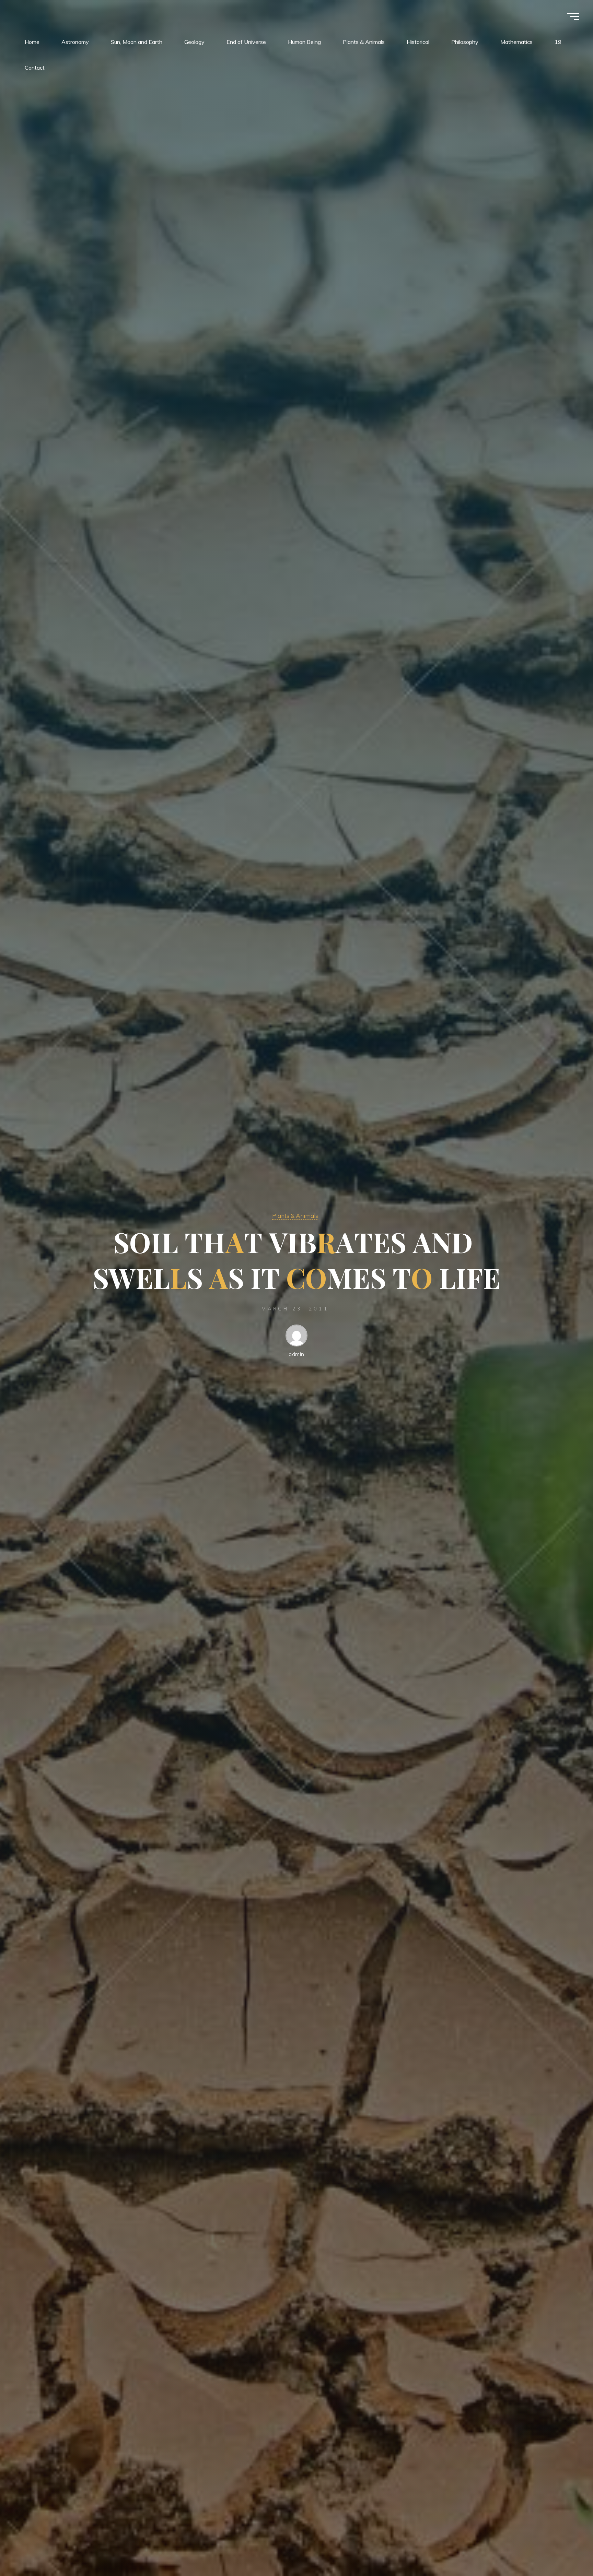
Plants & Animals (295, 1215)
